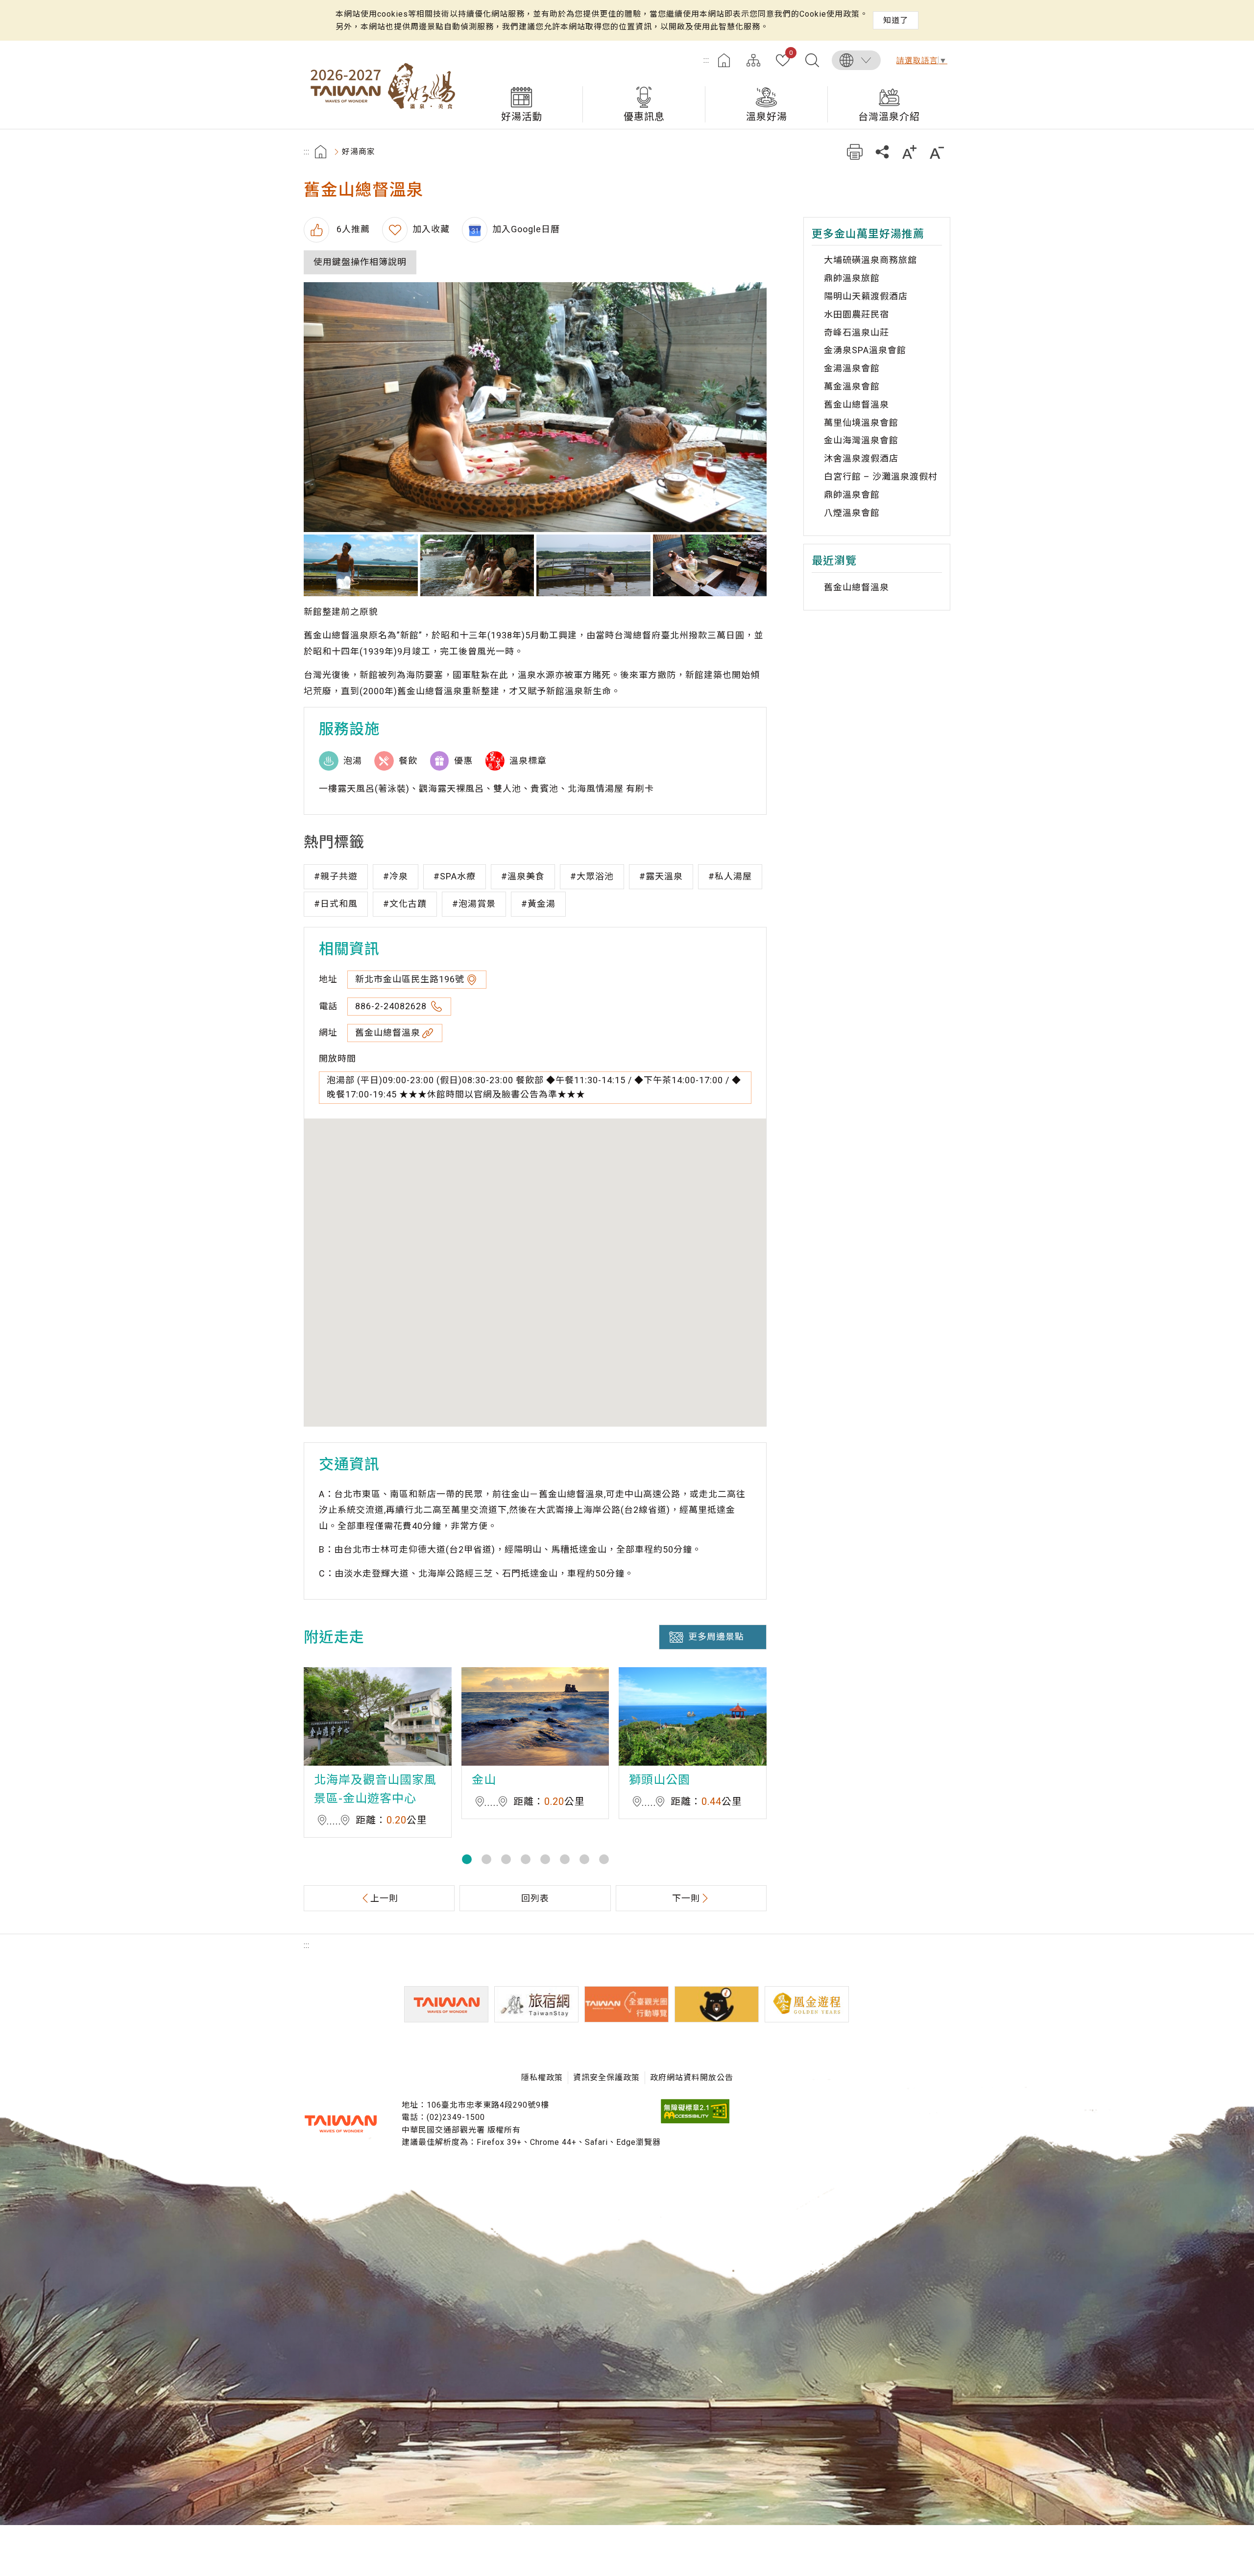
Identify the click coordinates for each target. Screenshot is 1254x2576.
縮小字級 (937, 152)
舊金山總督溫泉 (388, 1033)
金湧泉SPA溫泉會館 (865, 350)
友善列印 (855, 152)
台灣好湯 (382, 85)
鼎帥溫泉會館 (852, 495)
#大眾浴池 (592, 876)
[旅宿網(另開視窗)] (536, 2004)
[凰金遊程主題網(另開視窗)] (807, 2004)
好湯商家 (359, 152)
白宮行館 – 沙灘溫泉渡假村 (881, 476)
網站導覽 (753, 60)
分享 (882, 152)
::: (706, 60)
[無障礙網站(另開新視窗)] (695, 2121)
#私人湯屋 (730, 876)
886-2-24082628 (392, 1006)
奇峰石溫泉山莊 (856, 332)
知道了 (896, 20)
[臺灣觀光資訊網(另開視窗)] (446, 2004)
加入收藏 (431, 229)
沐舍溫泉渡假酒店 (861, 458)
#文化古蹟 (405, 904)
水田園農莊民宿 (856, 314)
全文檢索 (812, 60)
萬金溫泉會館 (852, 386)
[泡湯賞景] (593, 565)
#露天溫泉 (661, 876)
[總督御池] (710, 565)
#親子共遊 (336, 876)
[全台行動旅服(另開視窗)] (627, 2004)
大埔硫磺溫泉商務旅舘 (870, 260)
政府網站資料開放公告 (692, 2078)
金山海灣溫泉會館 (861, 440)
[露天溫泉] (477, 565)
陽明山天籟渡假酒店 (866, 296)
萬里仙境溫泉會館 (861, 423)
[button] (467, 1859)
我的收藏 (791, 53)
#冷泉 (396, 876)
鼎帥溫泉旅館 (852, 278)
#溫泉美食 (523, 876)
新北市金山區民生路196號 (410, 979)
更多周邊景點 (716, 1637)
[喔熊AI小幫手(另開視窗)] (717, 2004)
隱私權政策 (542, 2078)
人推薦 (352, 229)
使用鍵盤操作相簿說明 (360, 262)
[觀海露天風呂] (361, 565)
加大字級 (909, 152)
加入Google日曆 (526, 229)
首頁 (724, 60)
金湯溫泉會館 (852, 368)
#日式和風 (336, 904)
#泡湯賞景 (474, 904)
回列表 (535, 1898)
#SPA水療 (455, 876)
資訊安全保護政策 (606, 2078)
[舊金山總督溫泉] (535, 407)
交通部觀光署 (340, 2124)
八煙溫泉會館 (852, 513)
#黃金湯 (538, 904)
